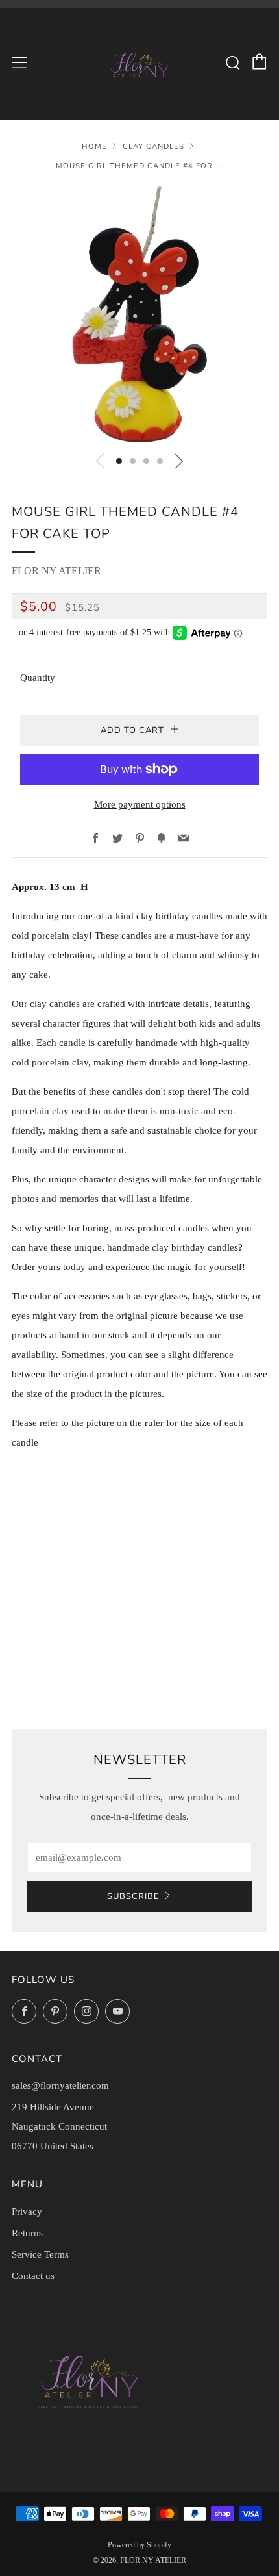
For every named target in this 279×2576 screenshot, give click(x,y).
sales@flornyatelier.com (60, 2085)
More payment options (140, 804)
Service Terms (40, 2254)
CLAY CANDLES (153, 147)
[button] (119, 461)
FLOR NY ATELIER (56, 571)
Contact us (33, 2276)
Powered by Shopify (139, 2545)
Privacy (27, 2212)
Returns (27, 2233)
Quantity (38, 678)
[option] (139, 314)
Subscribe (133, 1896)
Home (94, 147)
